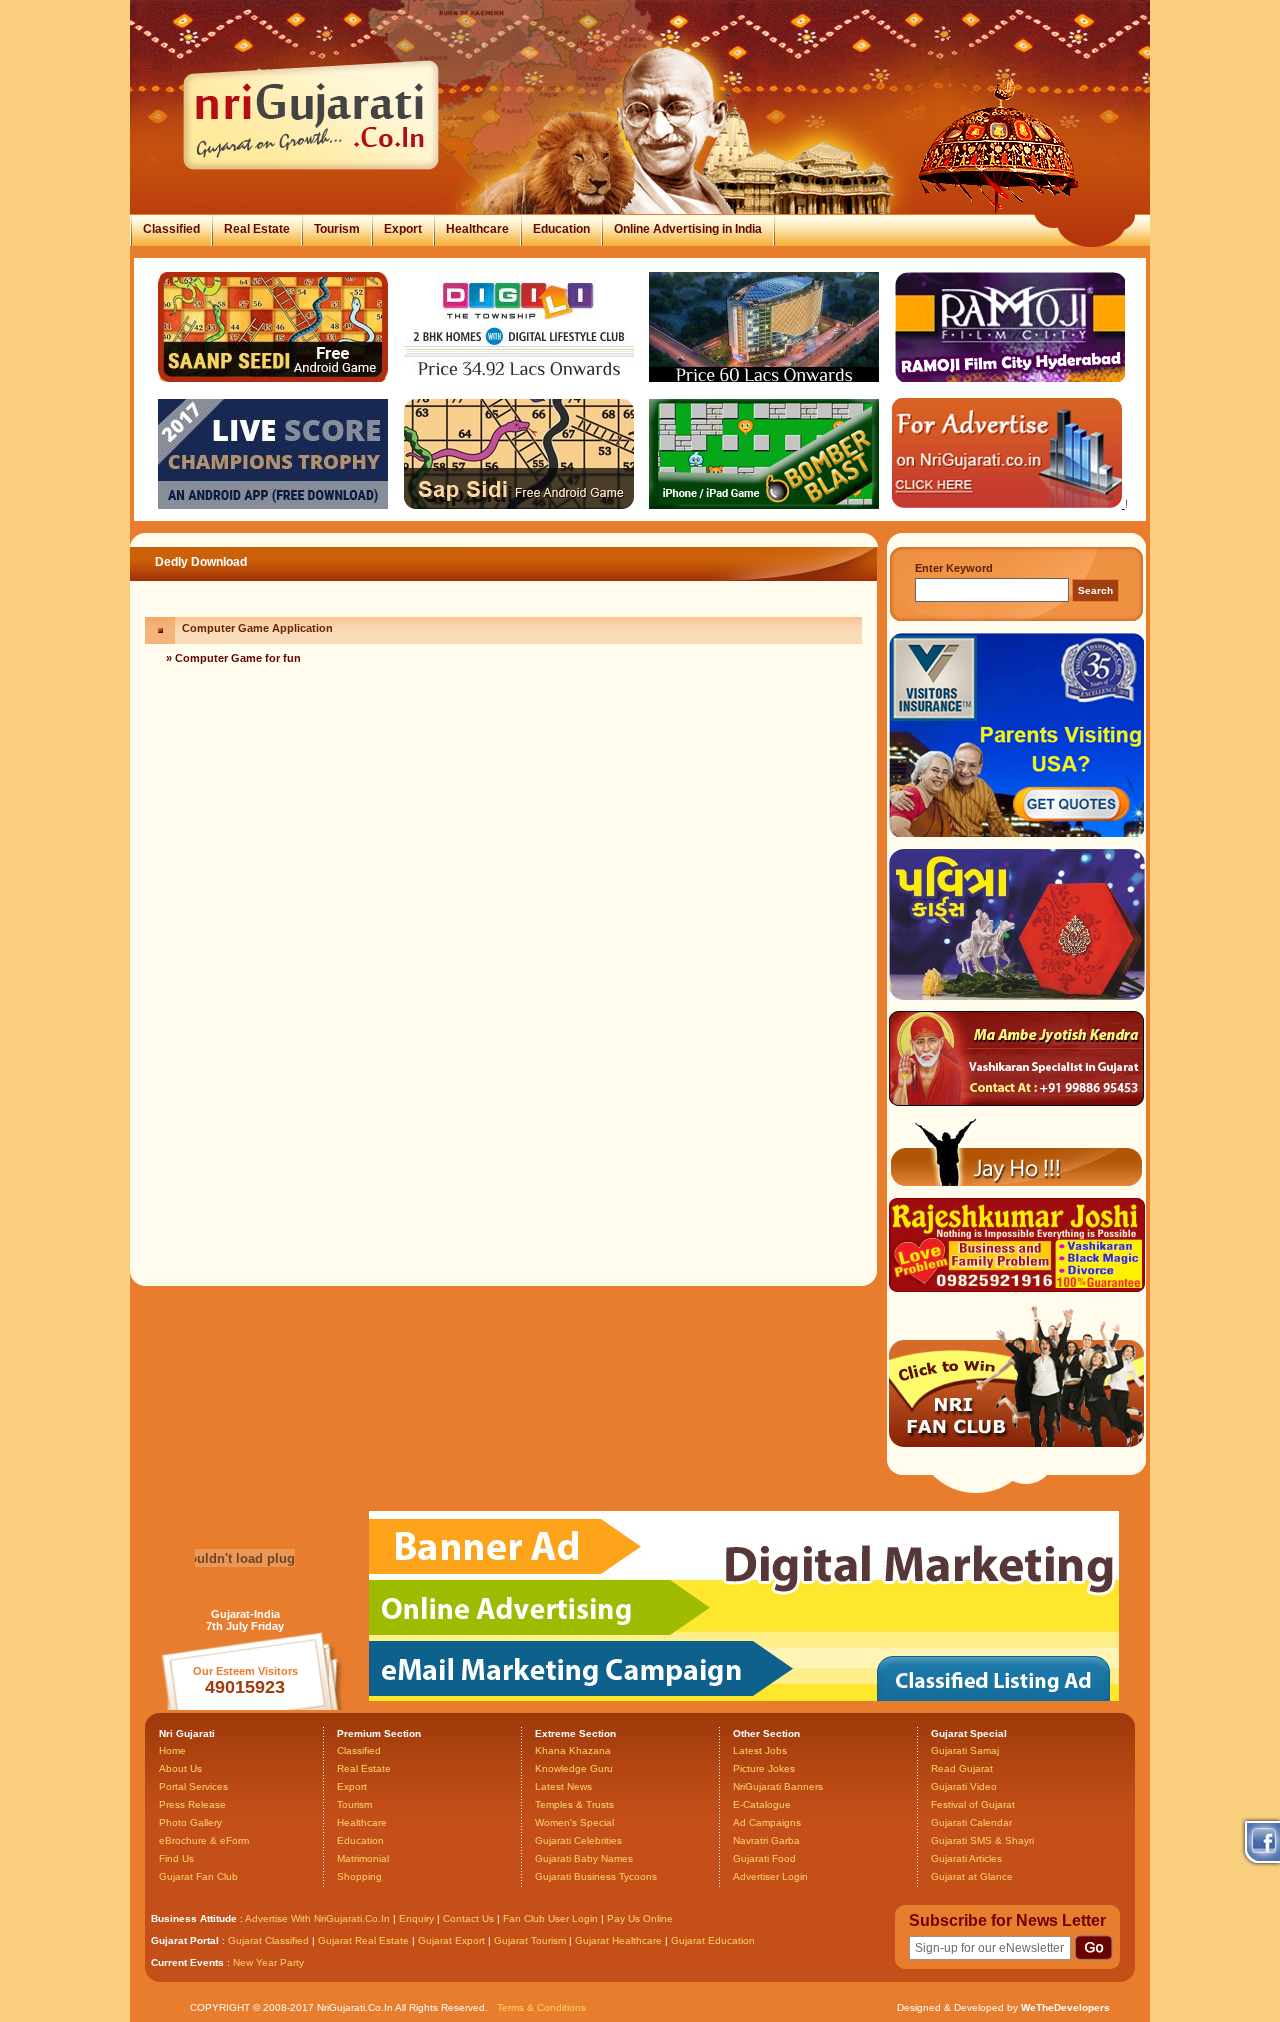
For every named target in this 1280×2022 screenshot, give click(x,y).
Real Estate (257, 229)
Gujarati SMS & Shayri (982, 1840)
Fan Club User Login (550, 1918)
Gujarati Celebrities (578, 1840)
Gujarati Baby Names (584, 1858)
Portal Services (193, 1786)
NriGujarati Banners (778, 1786)
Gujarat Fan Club (198, 1876)
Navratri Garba (766, 1840)
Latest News (563, 1786)
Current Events (187, 1962)
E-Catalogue (762, 1804)
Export (403, 229)
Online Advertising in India (688, 229)
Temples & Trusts (574, 1804)
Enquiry (418, 1918)
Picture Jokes (764, 1768)
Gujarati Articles (966, 1858)
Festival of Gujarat (973, 1804)
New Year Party (268, 1962)
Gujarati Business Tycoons (596, 1876)
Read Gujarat (962, 1768)
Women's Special (574, 1822)
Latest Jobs (760, 1750)
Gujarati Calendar (971, 1822)
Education (561, 229)
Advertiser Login (770, 1876)
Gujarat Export (451, 1940)
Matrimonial (363, 1858)
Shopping (359, 1876)
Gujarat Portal (185, 1940)
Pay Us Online (640, 1918)
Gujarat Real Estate (363, 1940)
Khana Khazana (573, 1750)
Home (172, 1750)
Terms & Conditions (541, 2007)
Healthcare (477, 229)
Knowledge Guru (574, 1768)
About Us (180, 1768)
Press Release (192, 1804)
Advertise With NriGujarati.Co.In (317, 1918)
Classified (171, 229)
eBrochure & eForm (204, 1840)
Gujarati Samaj (965, 1750)
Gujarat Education (713, 1940)
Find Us (176, 1858)
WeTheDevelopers (1065, 2007)
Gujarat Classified (268, 1940)
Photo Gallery (190, 1822)
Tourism (337, 229)
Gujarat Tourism (530, 1940)
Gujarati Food (764, 1858)
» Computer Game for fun (233, 658)
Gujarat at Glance (972, 1876)
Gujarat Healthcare (618, 1940)
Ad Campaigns (767, 1822)
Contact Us (468, 1918)
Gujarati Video (964, 1786)
